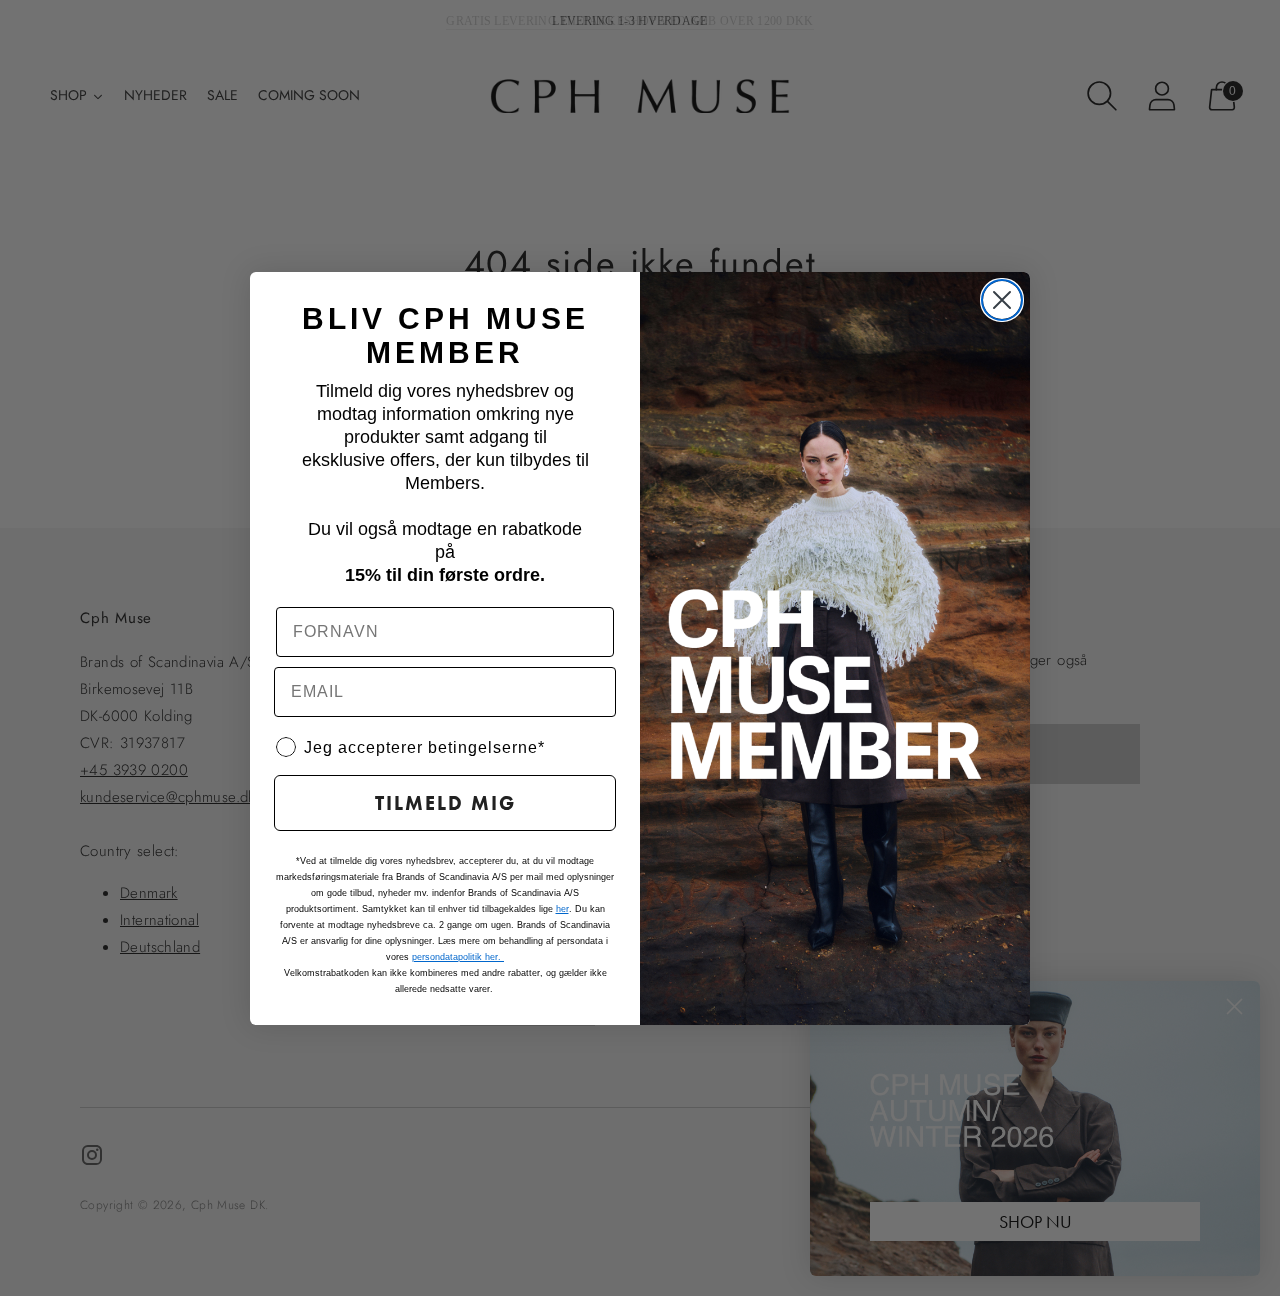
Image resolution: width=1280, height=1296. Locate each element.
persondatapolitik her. (458, 957)
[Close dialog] (1002, 300)
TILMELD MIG (445, 803)
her (562, 909)
